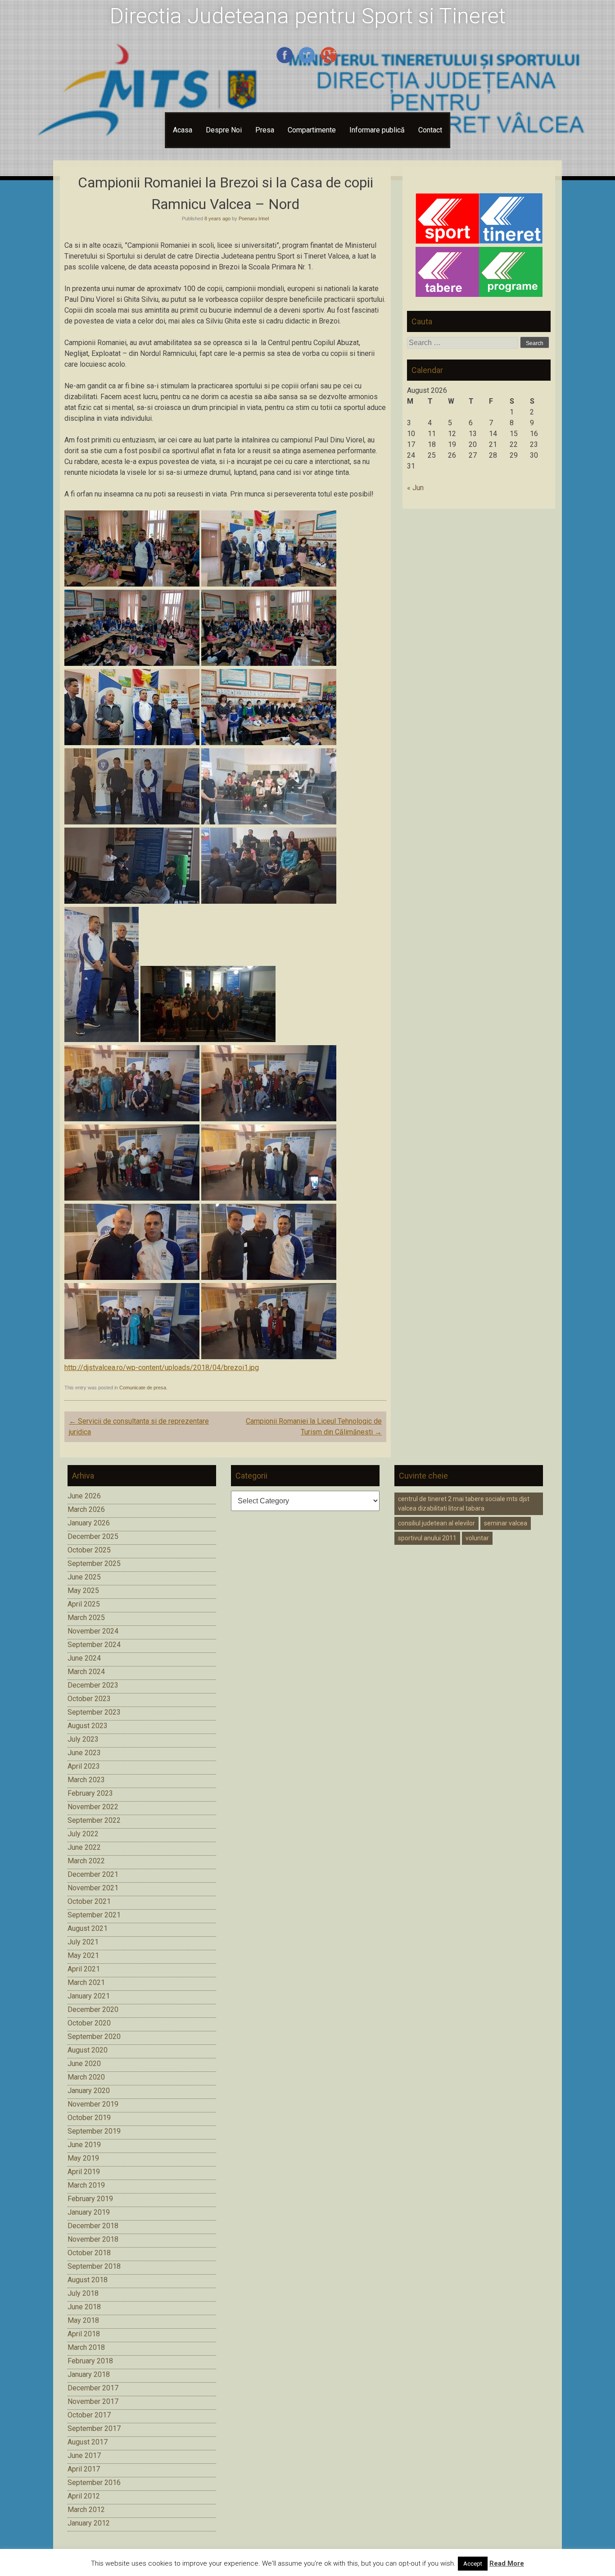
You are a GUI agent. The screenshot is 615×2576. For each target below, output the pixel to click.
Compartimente (312, 130)
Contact (430, 130)
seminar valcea (506, 1523)
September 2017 (94, 2428)
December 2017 (93, 2388)
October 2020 (89, 2023)
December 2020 (93, 2009)
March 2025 (86, 1618)
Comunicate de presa (143, 1388)
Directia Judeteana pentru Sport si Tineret (308, 16)
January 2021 (89, 1996)
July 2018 (83, 2293)
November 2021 (93, 1888)
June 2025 (84, 1577)
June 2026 (84, 1496)
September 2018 (94, 2266)
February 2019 (90, 2199)
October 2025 (89, 1550)
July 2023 (83, 1739)
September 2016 (94, 2483)
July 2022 (83, 1834)
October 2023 (89, 1699)
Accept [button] (473, 2564)
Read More (507, 2563)
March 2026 (86, 1509)
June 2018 (84, 2307)
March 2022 (86, 1861)
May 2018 (83, 2320)
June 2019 (84, 2145)
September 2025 (94, 1563)
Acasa (183, 130)
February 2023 (90, 1793)
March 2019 (86, 2185)
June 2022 (84, 1847)
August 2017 (88, 2442)
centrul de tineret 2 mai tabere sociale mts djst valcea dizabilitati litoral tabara (464, 1504)
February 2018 (90, 2361)
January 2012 (89, 2523)
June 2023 (84, 1753)
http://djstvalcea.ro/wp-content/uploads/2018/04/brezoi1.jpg (162, 1368)
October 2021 (89, 1901)
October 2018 (89, 2253)
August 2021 (88, 1928)
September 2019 (94, 2131)
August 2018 (88, 2280)
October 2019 (89, 2118)
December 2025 (93, 1536)
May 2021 (83, 1955)
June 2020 (84, 2064)
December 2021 (93, 1874)
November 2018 (93, 2239)
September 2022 (94, 1820)
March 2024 (86, 1672)
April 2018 (84, 2334)
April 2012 (84, 2496)
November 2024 (93, 1631)
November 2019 (93, 2104)
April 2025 (84, 1604)
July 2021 (83, 1942)
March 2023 (86, 1780)
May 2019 (83, 2158)
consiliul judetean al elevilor (436, 1523)
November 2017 (93, 2401)
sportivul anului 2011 (427, 1538)
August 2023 (88, 1726)
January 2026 (89, 1523)
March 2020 (86, 2077)
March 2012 (86, 2510)
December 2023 (93, 1685)
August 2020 (88, 2050)
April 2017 (84, 2469)
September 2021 (94, 1915)
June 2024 (84, 1658)
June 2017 (84, 2455)
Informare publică (377, 130)
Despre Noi (224, 130)
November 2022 (93, 1807)
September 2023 (94, 1712)
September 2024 (94, 1645)
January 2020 (89, 2091)
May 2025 (83, 1591)
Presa (265, 130)
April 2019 (84, 2172)
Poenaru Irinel (254, 218)
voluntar (477, 1538)
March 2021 (86, 1982)
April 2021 (84, 1969)
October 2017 (89, 2415)
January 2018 (89, 2374)
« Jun (415, 488)
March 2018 (86, 2347)
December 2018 (93, 2226)
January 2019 (89, 2212)
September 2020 (94, 2037)
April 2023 (84, 1766)
